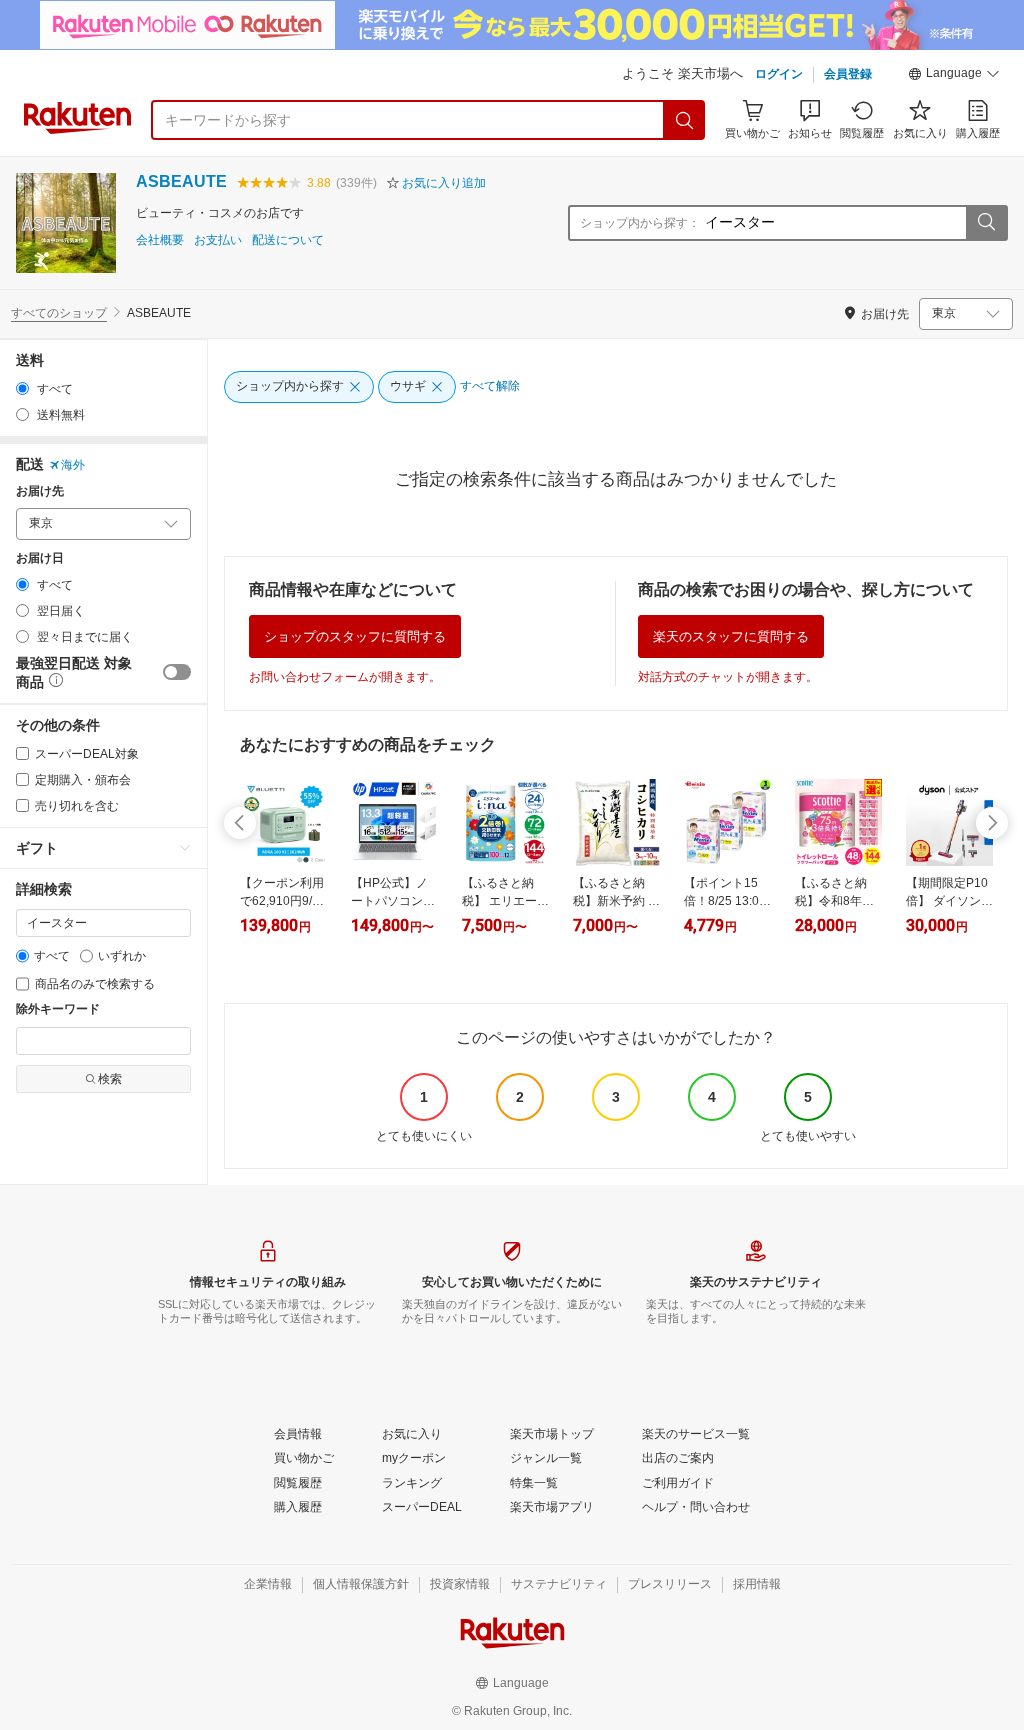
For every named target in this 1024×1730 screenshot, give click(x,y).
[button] (954, 76)
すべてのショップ (59, 313)
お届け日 (40, 558)
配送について (288, 240)
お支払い (218, 240)
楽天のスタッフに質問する (731, 636)
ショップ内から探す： (640, 223)
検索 (110, 1079)
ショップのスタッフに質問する (355, 636)
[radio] (22, 388)
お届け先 (40, 491)
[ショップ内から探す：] (986, 223)
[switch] (177, 672)
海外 (73, 465)
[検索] (685, 120)
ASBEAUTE (181, 181)
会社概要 (160, 240)
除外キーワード (58, 1009)
